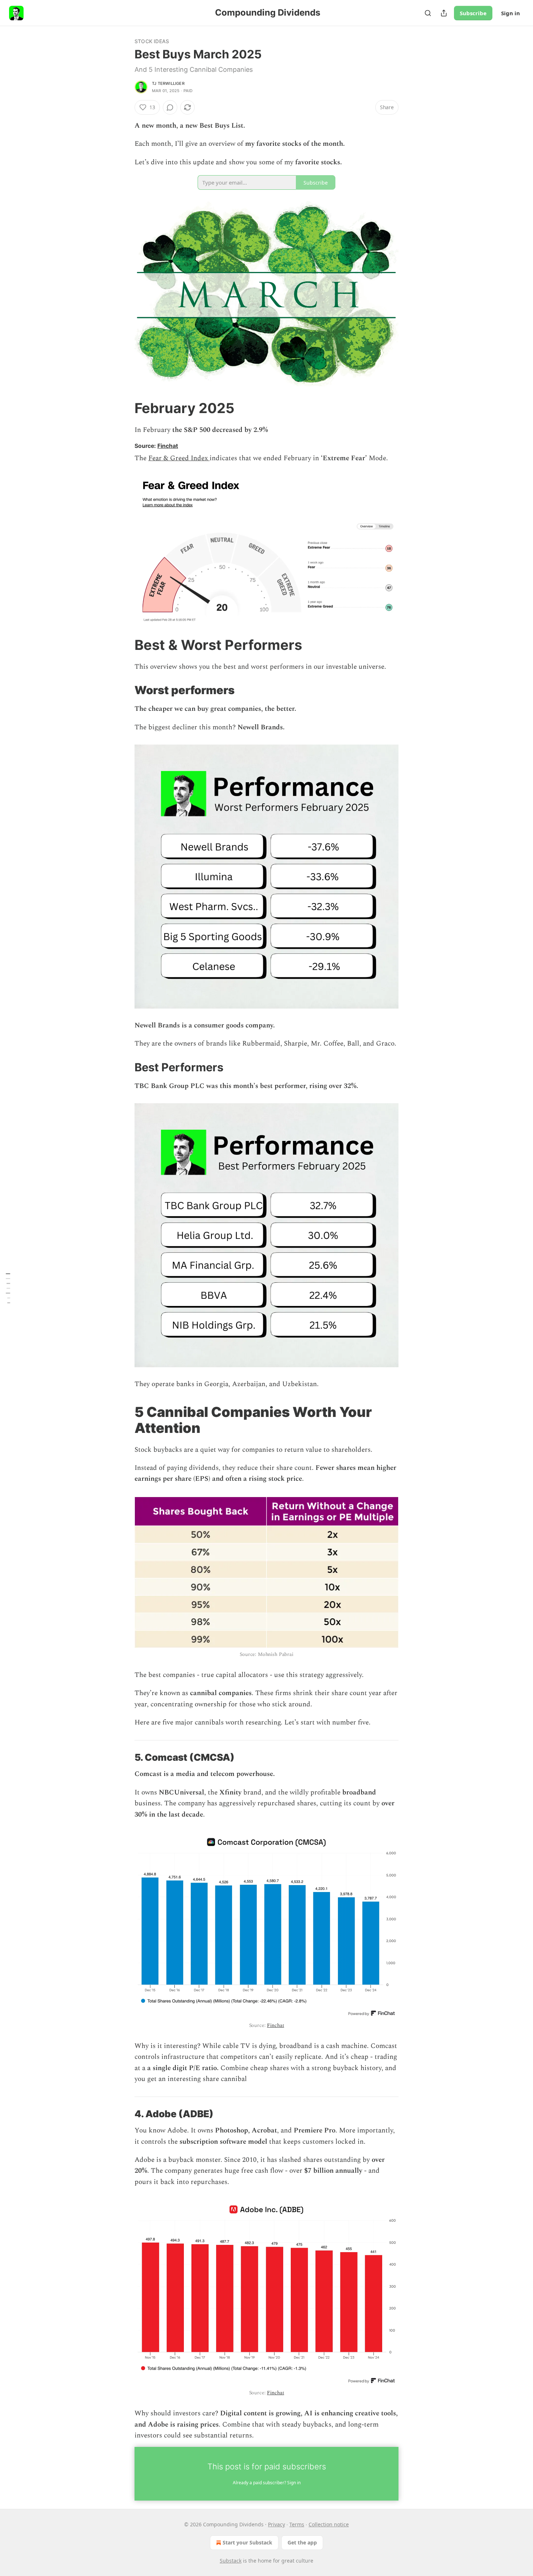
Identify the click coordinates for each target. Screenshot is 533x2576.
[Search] (428, 13)
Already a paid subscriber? (267, 2483)
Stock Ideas (152, 41)
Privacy (276, 2524)
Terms (297, 2524)
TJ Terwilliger (168, 83)
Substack (231, 2561)
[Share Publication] (444, 13)
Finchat (168, 446)
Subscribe (473, 13)
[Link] (124, 408)
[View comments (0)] (170, 107)
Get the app (302, 2542)
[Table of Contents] (8, 1288)
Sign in (511, 13)
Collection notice (329, 2524)
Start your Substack (247, 2542)
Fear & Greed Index (179, 458)
